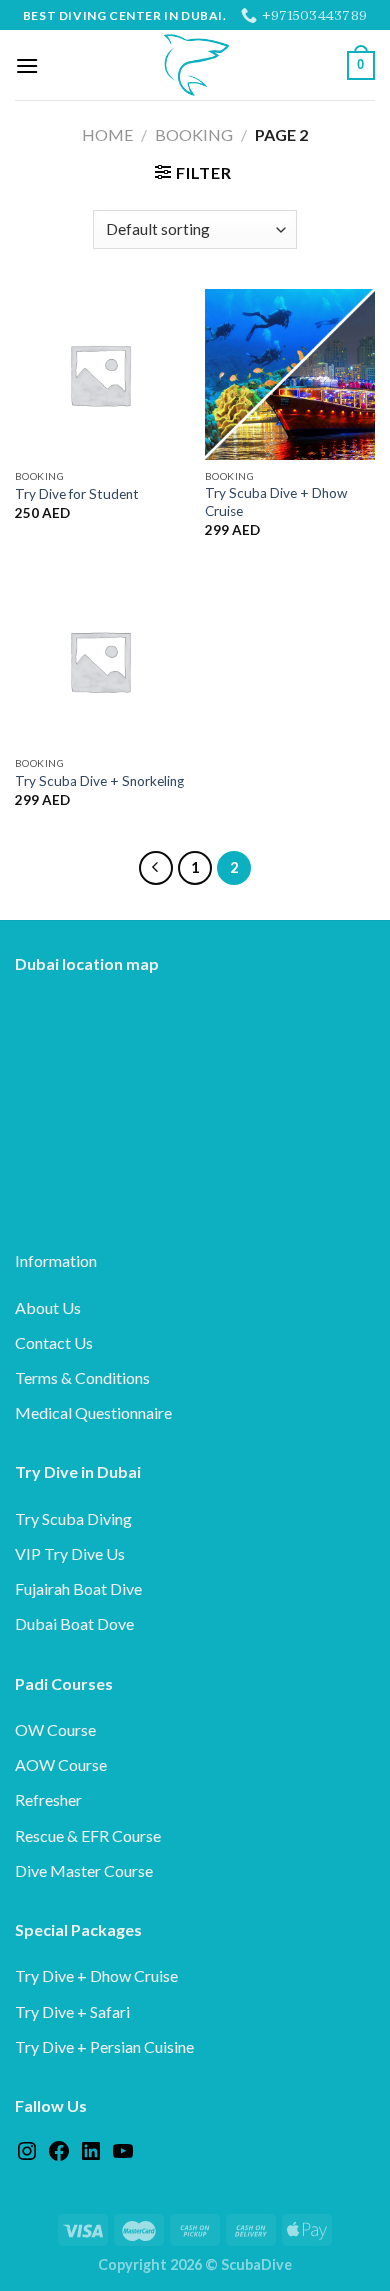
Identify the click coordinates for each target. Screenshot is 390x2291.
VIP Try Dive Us (70, 1553)
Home (107, 134)
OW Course (55, 1729)
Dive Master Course (84, 1870)
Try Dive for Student (77, 494)
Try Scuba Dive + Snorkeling (99, 781)
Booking (194, 134)
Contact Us (54, 1342)
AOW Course (61, 1764)
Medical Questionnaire (93, 1412)
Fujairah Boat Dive (78, 1588)
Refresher (48, 1799)
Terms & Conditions (82, 1377)
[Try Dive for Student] (100, 374)
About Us (48, 1307)
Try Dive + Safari (72, 2011)
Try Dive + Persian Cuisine (104, 2046)
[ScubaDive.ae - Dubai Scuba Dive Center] (195, 65)
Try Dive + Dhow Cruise (96, 1975)
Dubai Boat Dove (74, 1623)
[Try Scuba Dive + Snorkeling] (100, 661)
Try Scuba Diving (73, 1518)
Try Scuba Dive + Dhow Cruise (276, 502)
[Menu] (27, 65)
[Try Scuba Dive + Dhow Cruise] (290, 374)
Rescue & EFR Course (88, 1835)
